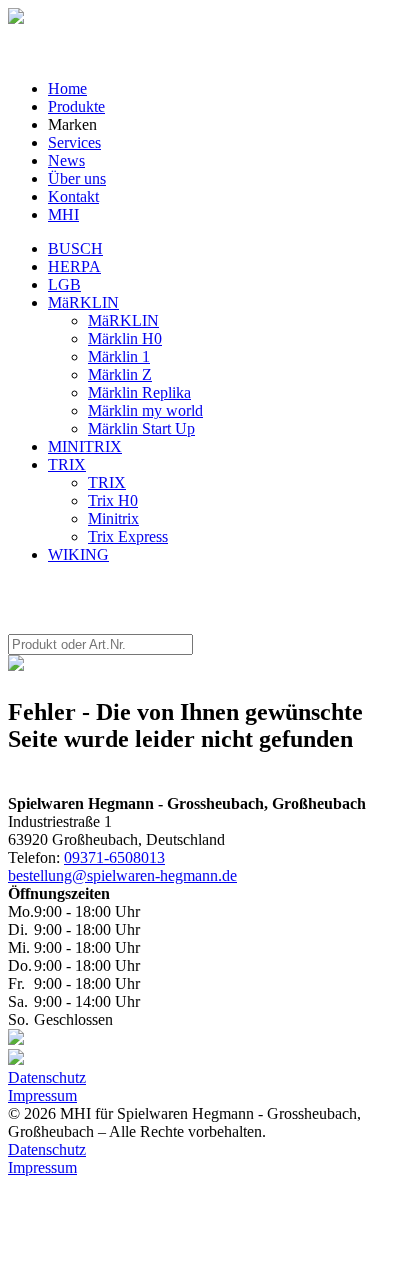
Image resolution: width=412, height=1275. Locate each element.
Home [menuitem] (67, 88)
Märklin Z (120, 374)
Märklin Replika (139, 392)
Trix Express (128, 536)
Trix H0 (113, 500)
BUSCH (75, 248)
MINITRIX (85, 446)
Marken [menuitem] (72, 124)
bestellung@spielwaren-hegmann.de (122, 875)
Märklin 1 (119, 356)
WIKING (78, 554)
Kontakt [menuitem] (73, 196)
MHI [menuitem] (63, 214)
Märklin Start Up (141, 428)
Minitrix (113, 518)
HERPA (74, 266)
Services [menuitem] (74, 142)
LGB (64, 284)
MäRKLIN (83, 302)
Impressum (42, 1095)
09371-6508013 (114, 857)
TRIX (67, 464)
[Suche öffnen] (16, 18)
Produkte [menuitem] (76, 106)
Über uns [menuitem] (77, 178)
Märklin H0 (125, 338)
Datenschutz (47, 1077)
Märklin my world (145, 410)
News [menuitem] (66, 160)
